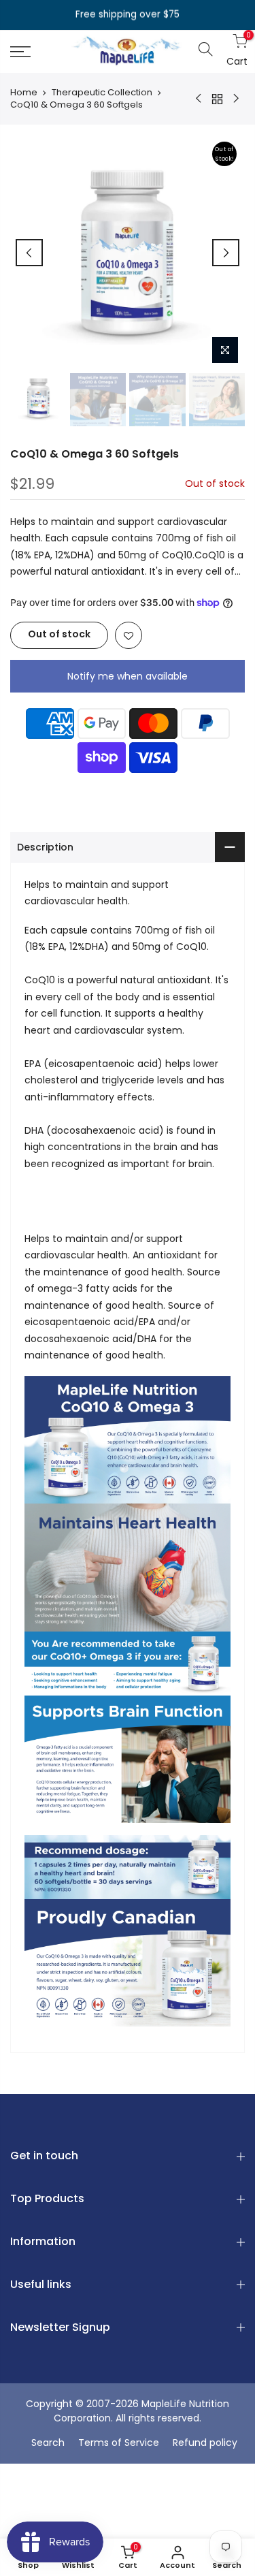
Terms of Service (119, 2443)
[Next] (226, 253)
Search (48, 2443)
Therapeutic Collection (102, 93)
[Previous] (29, 253)
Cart (234, 51)
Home (24, 93)
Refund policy (205, 2443)
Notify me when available (128, 676)
